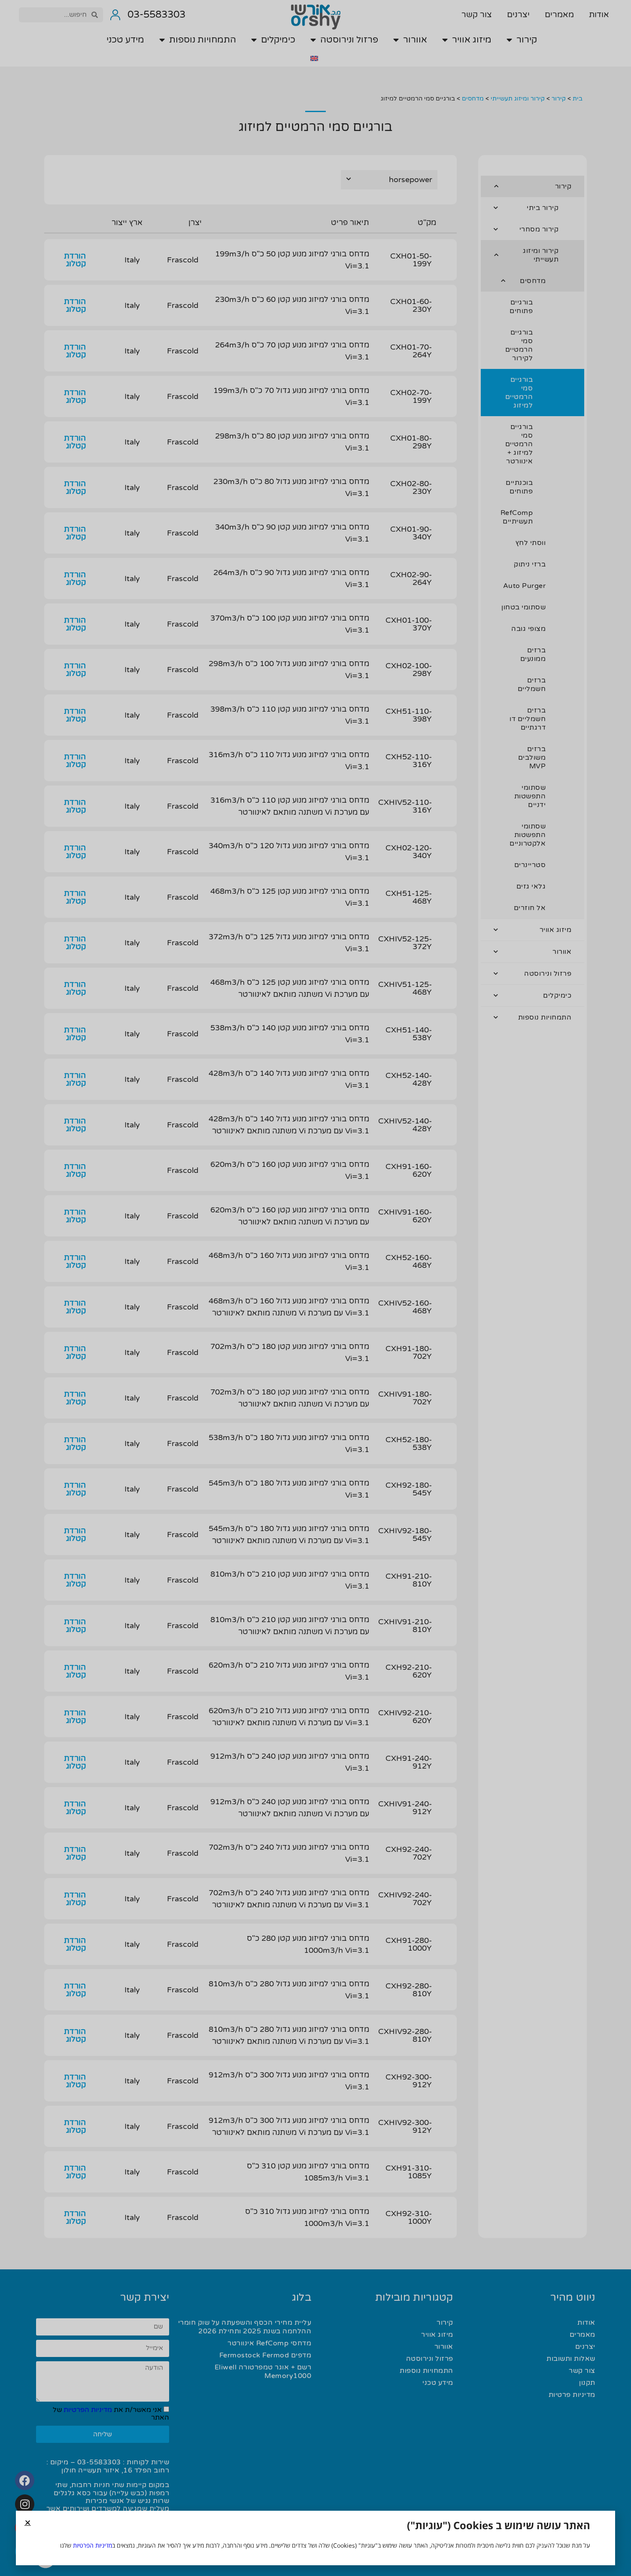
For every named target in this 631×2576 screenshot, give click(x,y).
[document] (315, 1288)
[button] (28, 2523)
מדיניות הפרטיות (93, 2545)
